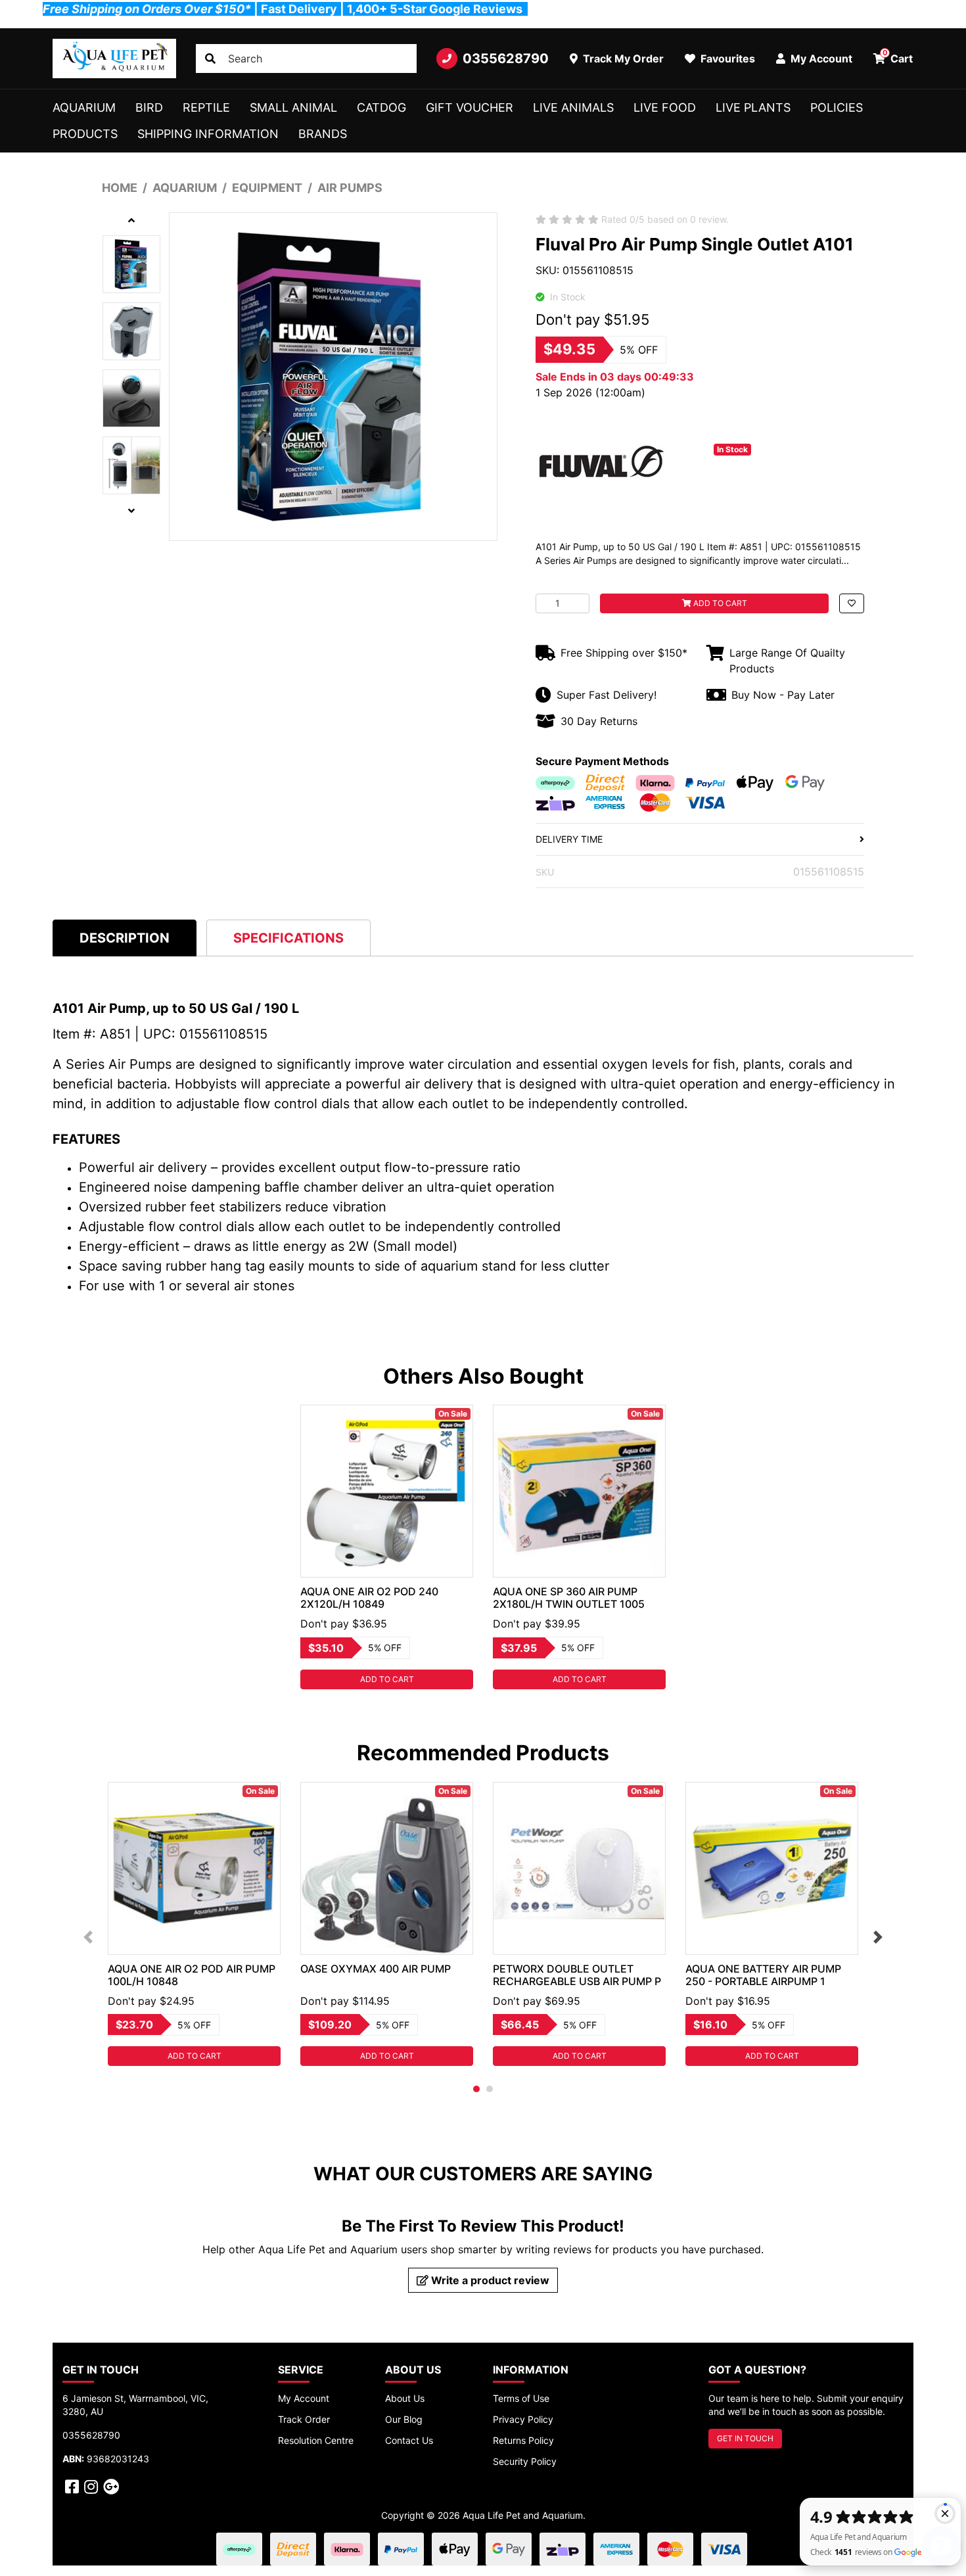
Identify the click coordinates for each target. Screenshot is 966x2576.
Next (878, 1937)
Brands (323, 134)
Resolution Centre (316, 2440)
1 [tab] (476, 2089)
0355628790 (506, 59)
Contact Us (409, 2440)
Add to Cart (719, 603)
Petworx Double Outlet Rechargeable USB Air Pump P (577, 1975)
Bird (149, 107)
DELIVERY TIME (569, 839)
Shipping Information (208, 134)
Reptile (206, 107)
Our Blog (404, 2419)
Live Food (665, 107)
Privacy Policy (523, 2419)
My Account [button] (820, 59)
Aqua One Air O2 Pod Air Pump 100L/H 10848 (192, 1975)
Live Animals (573, 107)
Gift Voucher (470, 107)
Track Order (304, 2419)
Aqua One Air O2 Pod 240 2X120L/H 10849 (369, 1598)
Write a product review (489, 2280)
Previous (88, 1937)
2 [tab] (490, 2089)
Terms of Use (521, 2398)
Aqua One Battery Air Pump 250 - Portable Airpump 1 (763, 1975)
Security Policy (525, 2461)
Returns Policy (523, 2440)
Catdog (381, 107)
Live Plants (753, 107)
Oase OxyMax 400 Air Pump (376, 1969)
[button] (852, 603)
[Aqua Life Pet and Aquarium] (114, 59)
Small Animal (293, 107)
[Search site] (210, 59)
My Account (304, 2398)
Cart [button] (898, 57)
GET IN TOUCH (745, 2438)
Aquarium (84, 107)
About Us (405, 2398)
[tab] (125, 938)
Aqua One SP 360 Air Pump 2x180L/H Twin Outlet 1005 (569, 1598)
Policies (837, 107)
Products (85, 134)
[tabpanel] (387, 1547)
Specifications (288, 938)
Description (125, 938)
